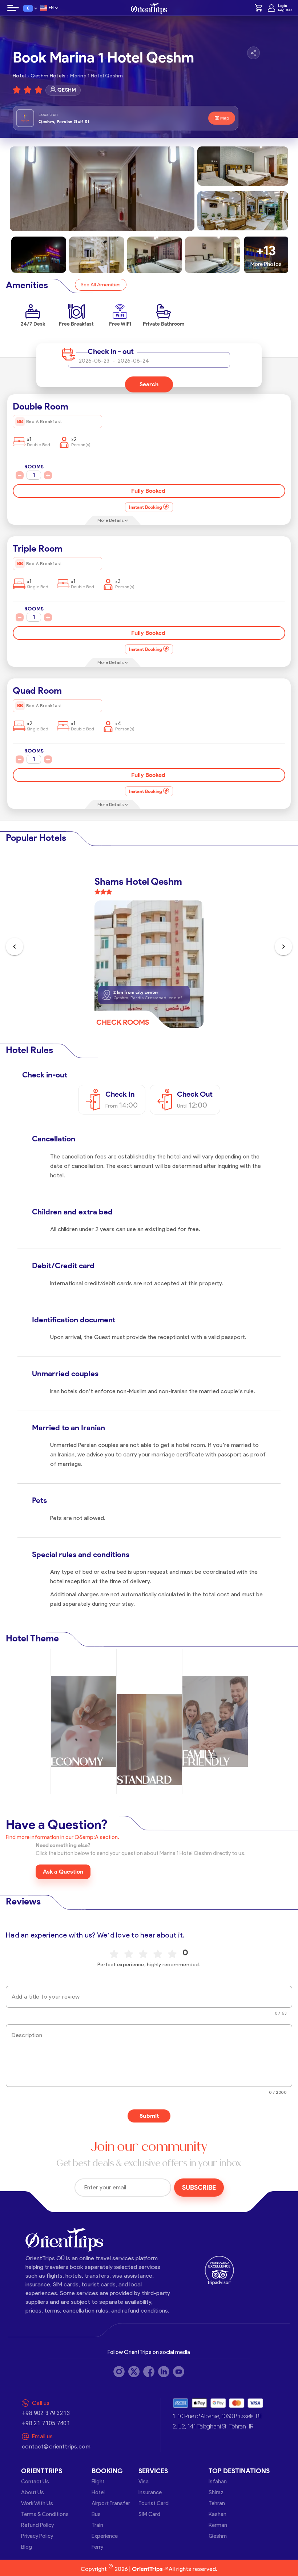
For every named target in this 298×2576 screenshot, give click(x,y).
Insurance (150, 2492)
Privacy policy (37, 2536)
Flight (98, 2482)
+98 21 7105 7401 (46, 2423)
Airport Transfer (111, 2503)
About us (33, 2492)
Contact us (35, 2482)
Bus (96, 2514)
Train (97, 2525)
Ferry (97, 2547)
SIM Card (149, 2514)
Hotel (98, 2492)
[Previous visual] (15, 947)
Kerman (218, 2525)
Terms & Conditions (45, 2514)
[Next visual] (283, 947)
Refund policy (37, 2525)
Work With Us (37, 2503)
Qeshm (218, 2536)
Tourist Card (154, 2503)
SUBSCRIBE (199, 2188)
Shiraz (216, 2492)
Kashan (218, 2514)
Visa (144, 2482)
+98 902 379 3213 (46, 2413)
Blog (27, 2547)
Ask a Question (63, 1872)
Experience (105, 2536)
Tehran (217, 2503)
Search (149, 384)
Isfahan (218, 2482)
